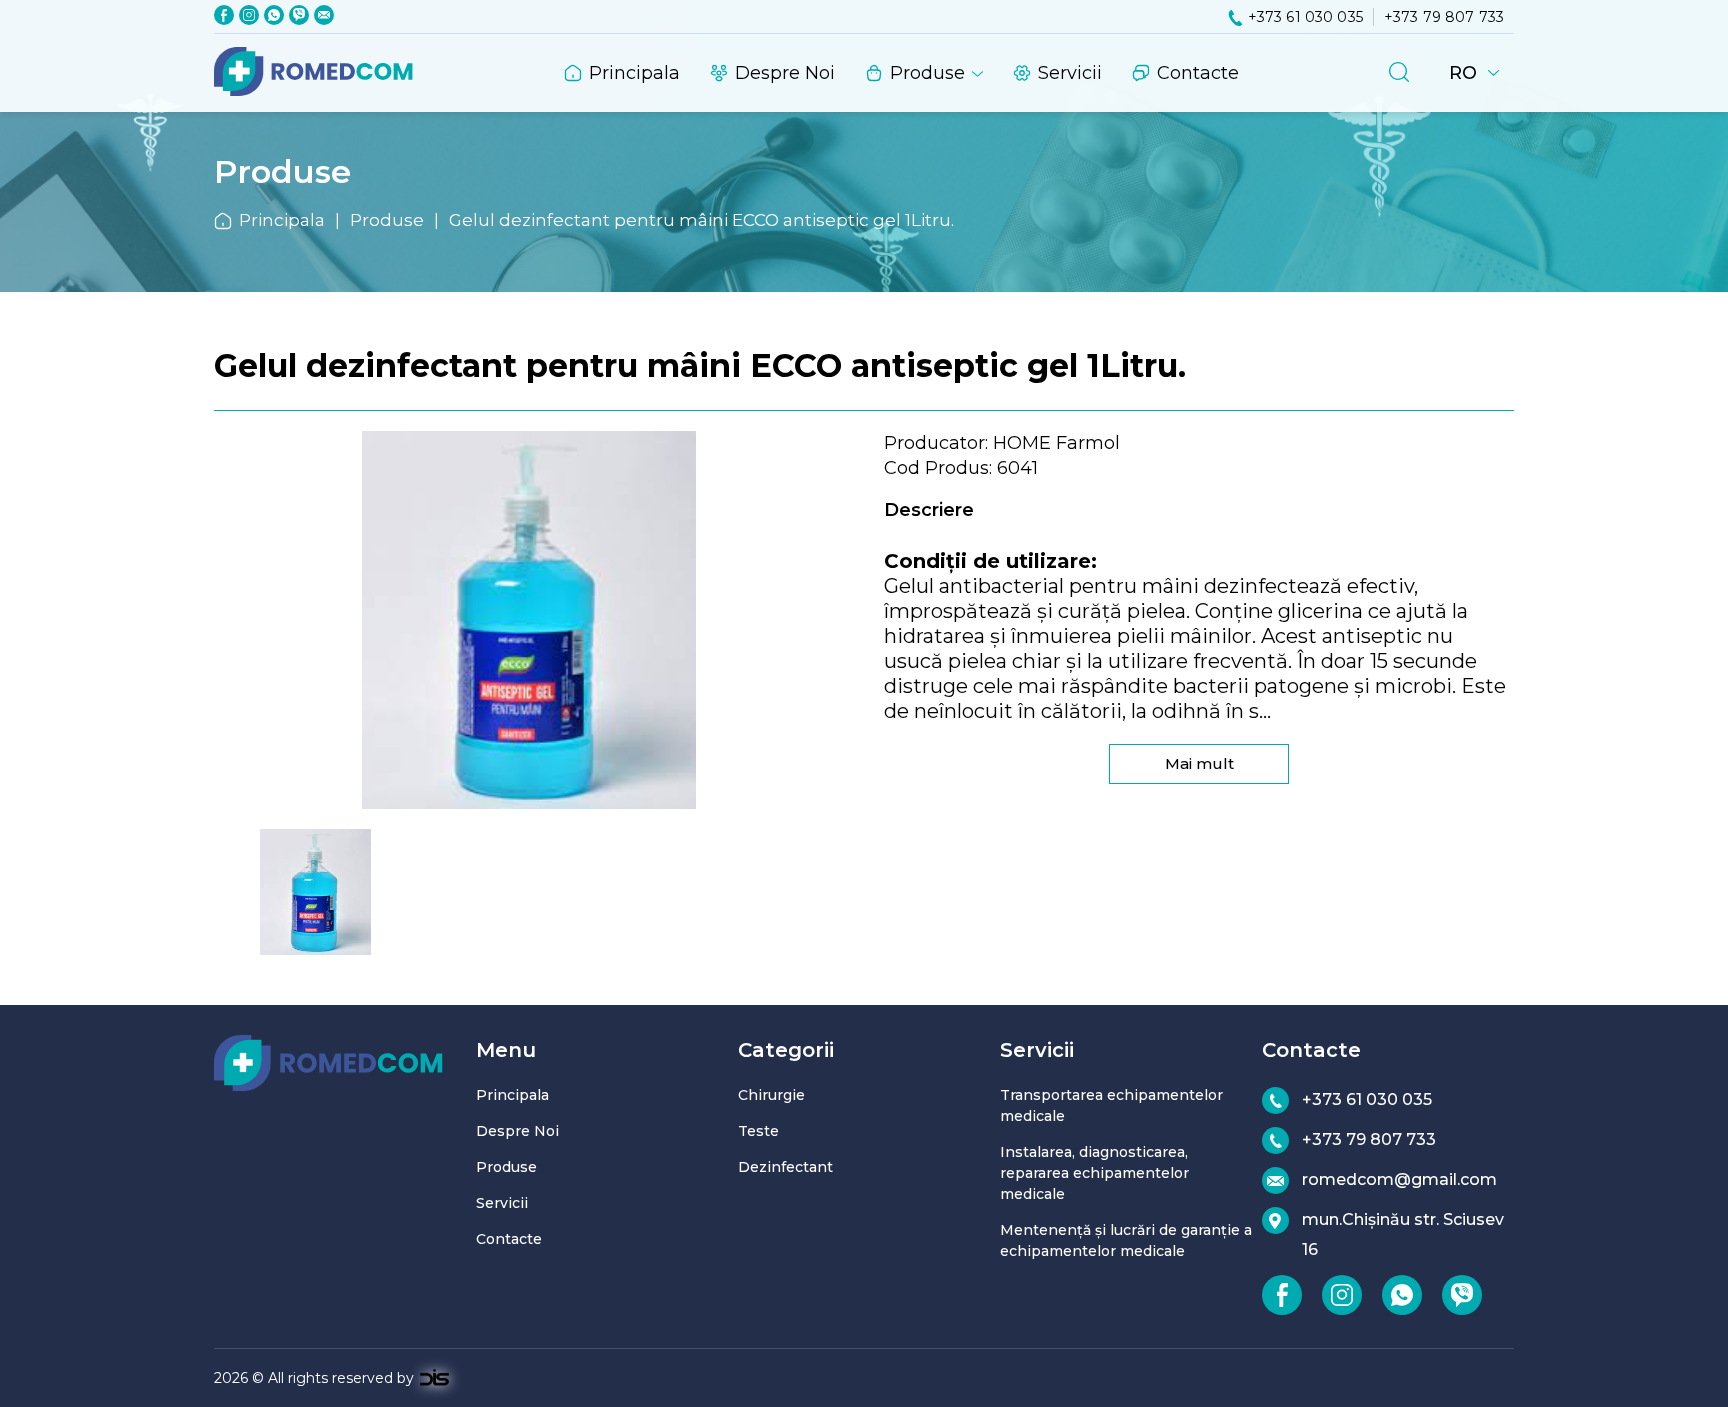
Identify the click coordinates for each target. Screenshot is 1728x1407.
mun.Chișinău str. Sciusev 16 (1403, 1234)
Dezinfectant (785, 1167)
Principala (634, 73)
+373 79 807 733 (1444, 17)
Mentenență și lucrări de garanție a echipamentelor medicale (1126, 1240)
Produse (927, 73)
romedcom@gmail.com (1399, 1179)
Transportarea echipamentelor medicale (1111, 1105)
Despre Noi (785, 73)
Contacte (1198, 73)
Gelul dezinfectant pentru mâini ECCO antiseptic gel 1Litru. (701, 220)
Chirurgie (771, 1095)
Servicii (1070, 73)
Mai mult (1199, 763)
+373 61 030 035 (1305, 17)
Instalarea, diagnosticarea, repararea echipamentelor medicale (1094, 1173)
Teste (758, 1131)
